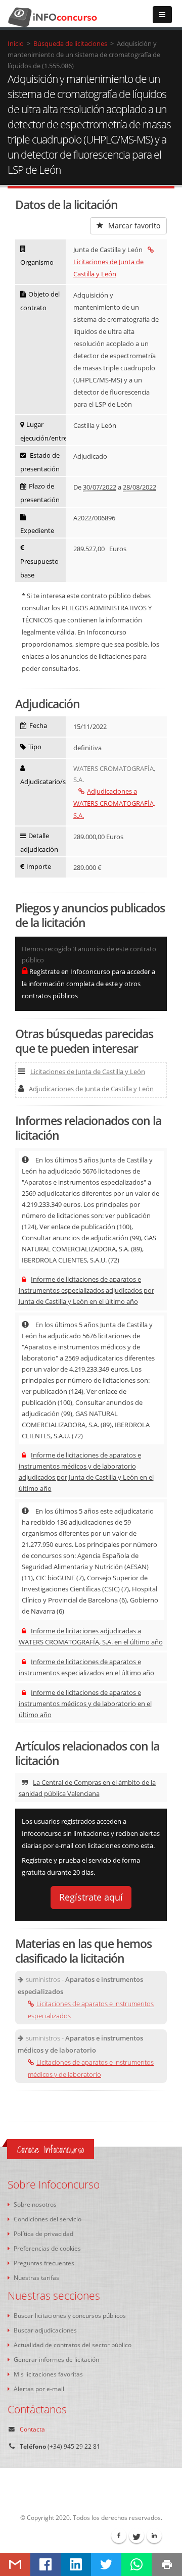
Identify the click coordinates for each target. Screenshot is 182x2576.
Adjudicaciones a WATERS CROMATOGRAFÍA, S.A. (114, 803)
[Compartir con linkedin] (76, 2564)
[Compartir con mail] (15, 2564)
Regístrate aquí (91, 1897)
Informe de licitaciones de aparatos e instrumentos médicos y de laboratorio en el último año (85, 1704)
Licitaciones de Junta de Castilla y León (108, 268)
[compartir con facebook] (45, 2564)
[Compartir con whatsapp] (136, 2564)
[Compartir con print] (167, 2564)
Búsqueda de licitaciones (70, 43)
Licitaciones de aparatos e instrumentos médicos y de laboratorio (91, 2068)
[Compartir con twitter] (106, 2564)
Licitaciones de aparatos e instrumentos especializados (91, 2010)
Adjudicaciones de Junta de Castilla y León (91, 1089)
